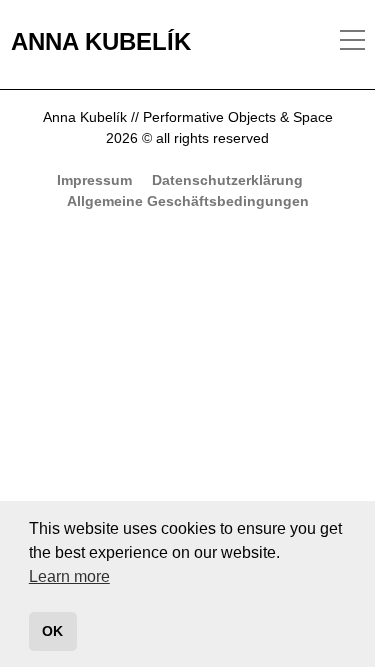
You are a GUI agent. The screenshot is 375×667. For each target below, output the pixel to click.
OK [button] (52, 631)
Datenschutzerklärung (227, 180)
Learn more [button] (69, 576)
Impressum (94, 180)
